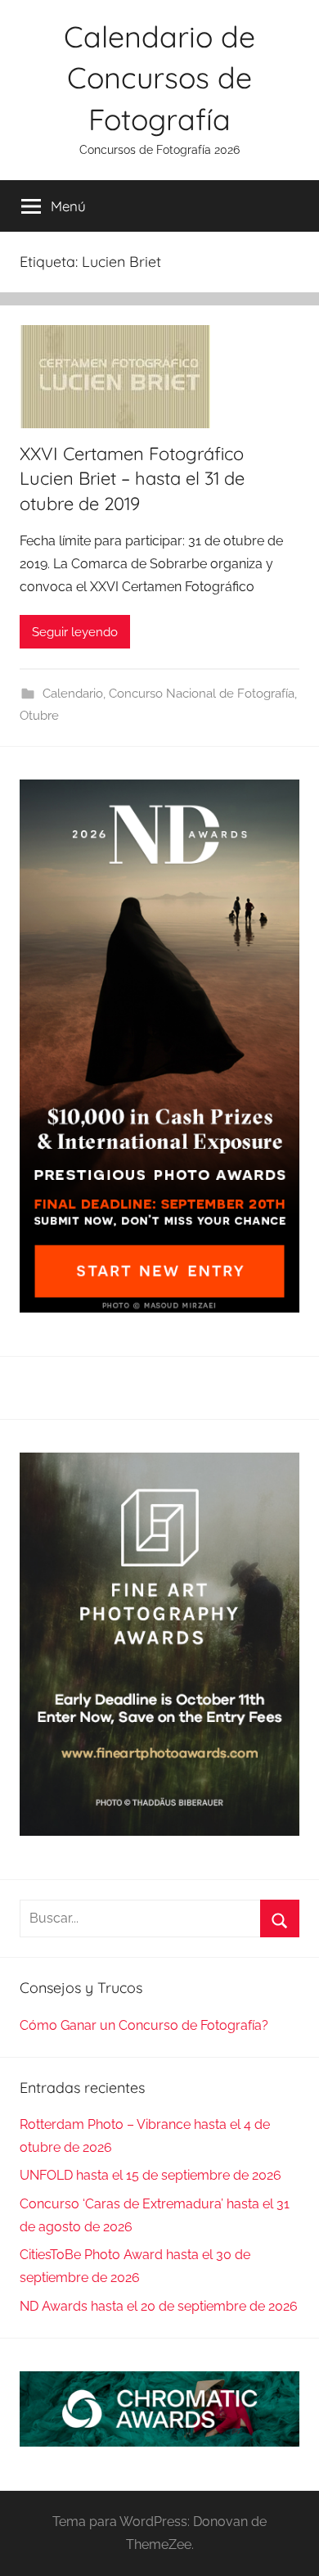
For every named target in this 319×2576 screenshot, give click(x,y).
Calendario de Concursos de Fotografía (159, 78)
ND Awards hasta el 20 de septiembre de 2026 (159, 2306)
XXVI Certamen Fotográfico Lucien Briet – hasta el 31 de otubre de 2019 (132, 479)
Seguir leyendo (75, 632)
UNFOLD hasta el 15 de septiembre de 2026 (151, 2175)
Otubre (39, 716)
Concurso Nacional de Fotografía (202, 694)
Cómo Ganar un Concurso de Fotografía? (144, 2025)
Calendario (73, 694)
